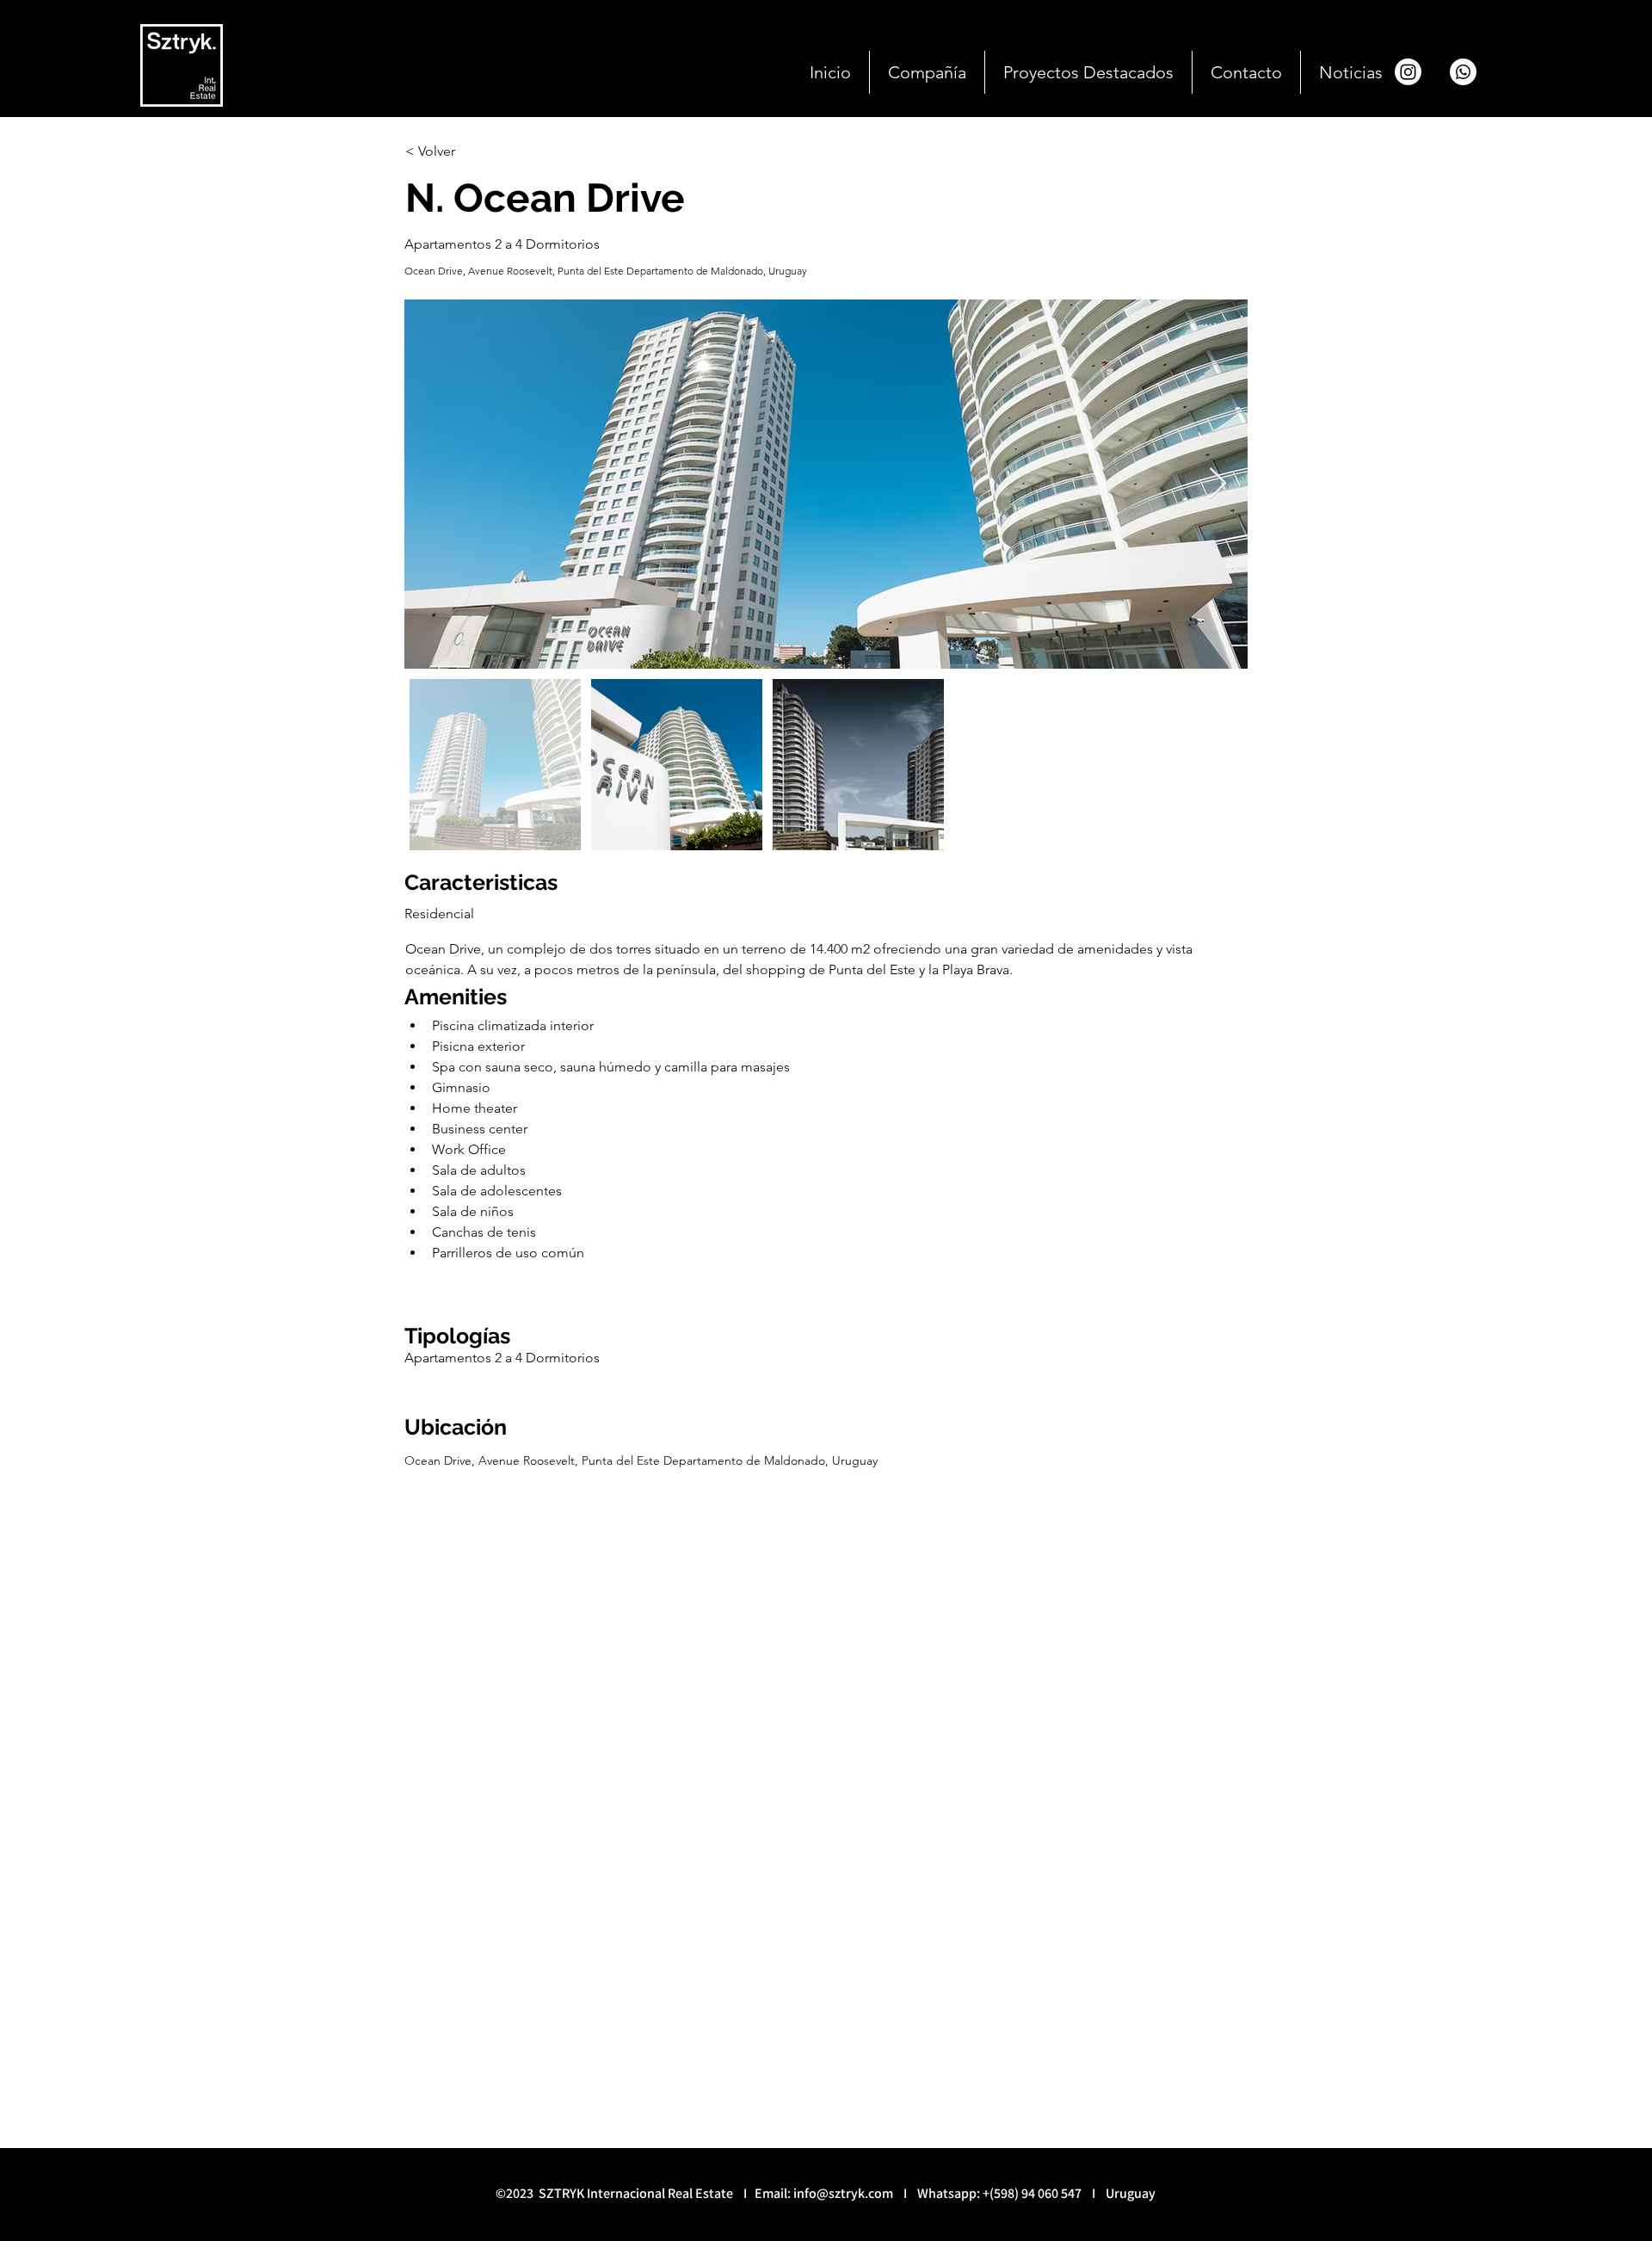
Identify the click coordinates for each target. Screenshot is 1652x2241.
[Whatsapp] (1463, 72)
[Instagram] (1408, 72)
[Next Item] (1218, 484)
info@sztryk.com (843, 2193)
